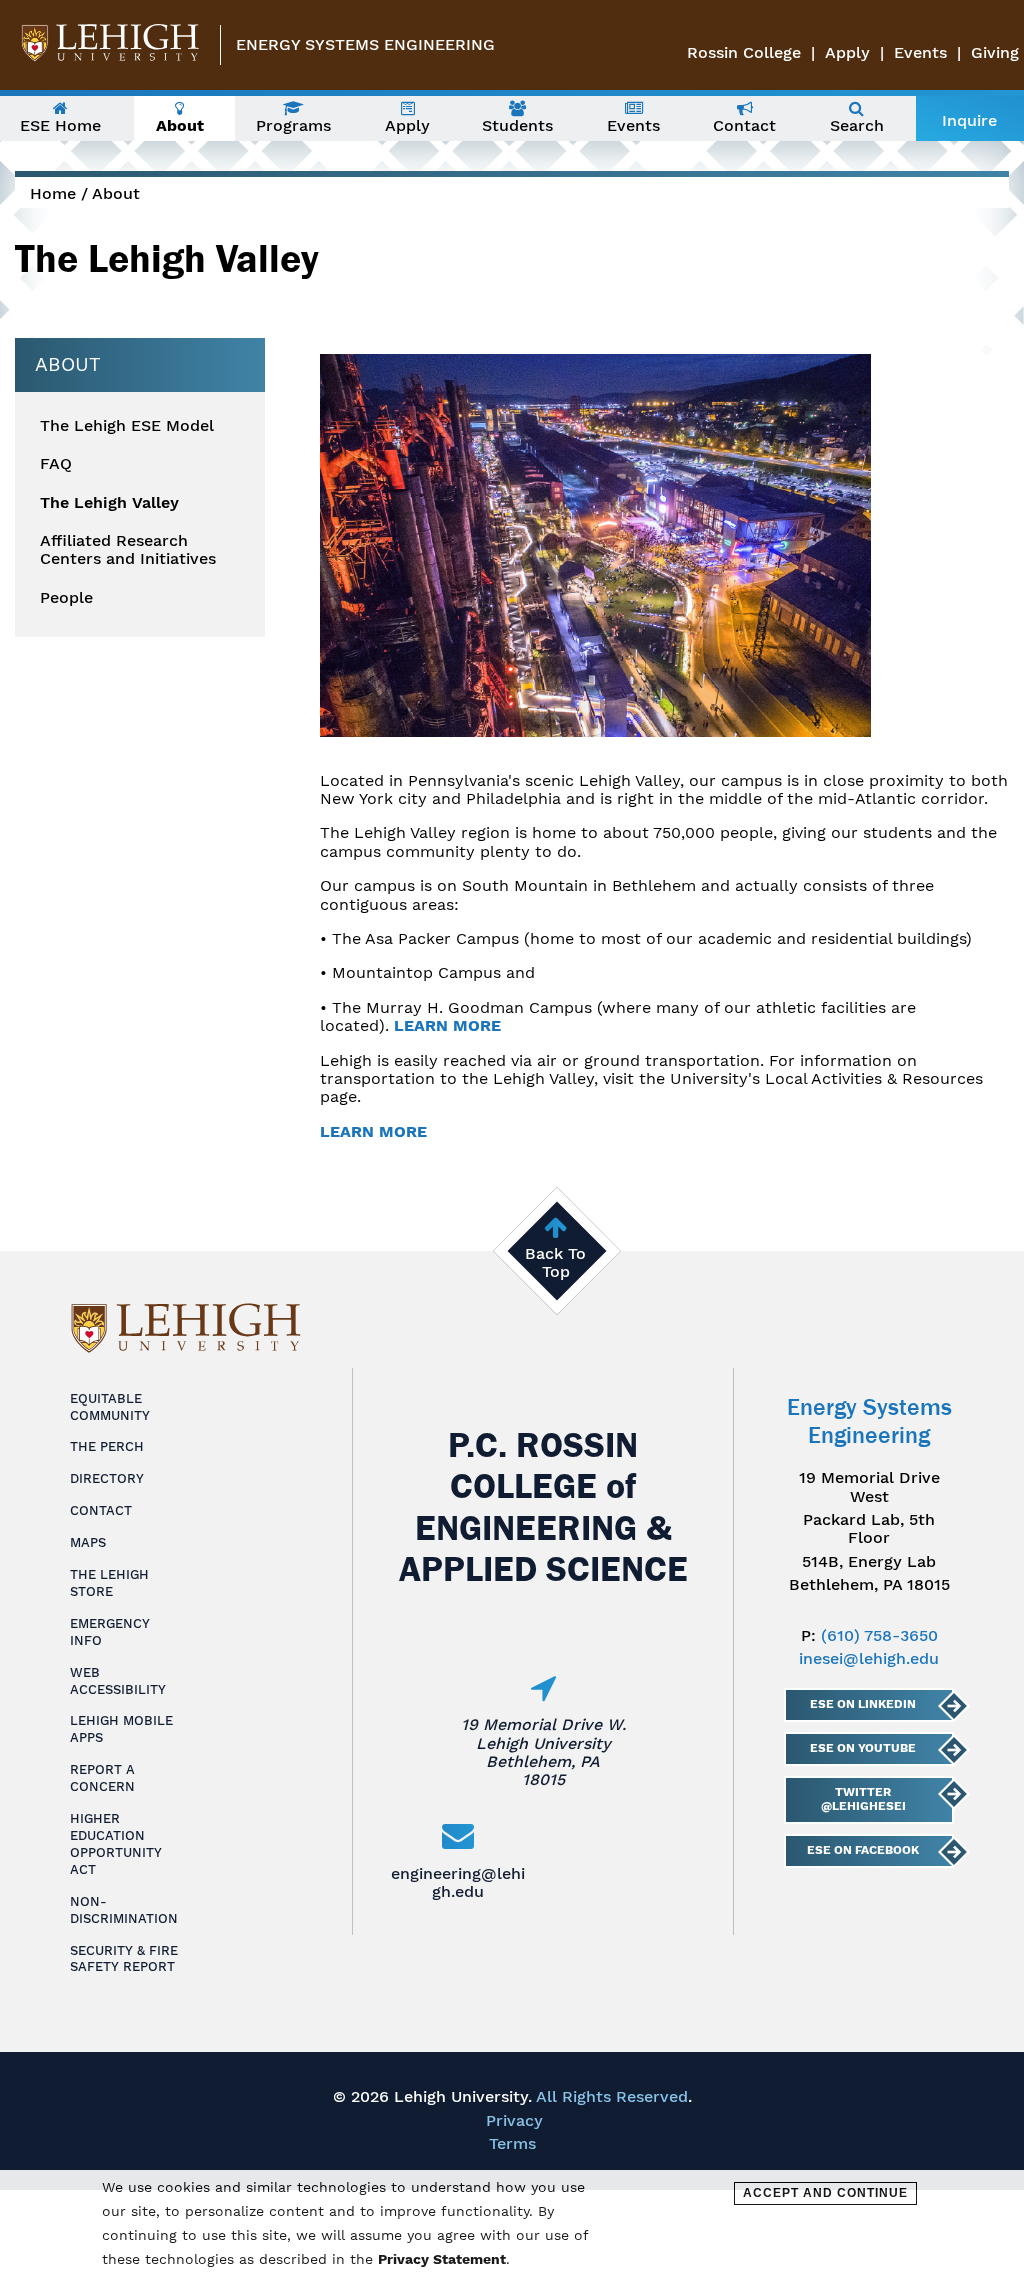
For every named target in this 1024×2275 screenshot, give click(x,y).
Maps (88, 1542)
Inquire (969, 120)
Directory (107, 1478)
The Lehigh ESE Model (127, 426)
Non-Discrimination (124, 1910)
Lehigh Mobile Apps (121, 1729)
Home (53, 193)
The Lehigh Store (109, 1583)
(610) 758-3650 (879, 1635)
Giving (995, 52)
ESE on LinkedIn (863, 1704)
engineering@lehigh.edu (458, 1882)
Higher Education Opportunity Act (116, 1844)
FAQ (56, 464)
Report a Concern (102, 1778)
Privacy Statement (442, 2259)
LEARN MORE (447, 1025)
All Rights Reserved (612, 2096)
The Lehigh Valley (109, 503)
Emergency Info (110, 1632)
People (66, 598)
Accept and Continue (825, 2193)
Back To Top (555, 1262)
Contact (101, 1510)
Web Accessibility (118, 1681)
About (116, 193)
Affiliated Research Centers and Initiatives (128, 550)
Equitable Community (110, 1407)
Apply (847, 52)
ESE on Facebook (863, 1850)
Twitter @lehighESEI (863, 1799)
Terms (512, 2143)
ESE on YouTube (863, 1748)
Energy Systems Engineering (365, 44)
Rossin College (744, 52)
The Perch (107, 1446)
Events (920, 52)
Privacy (514, 2120)
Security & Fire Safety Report (124, 1959)
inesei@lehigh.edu (869, 1658)
